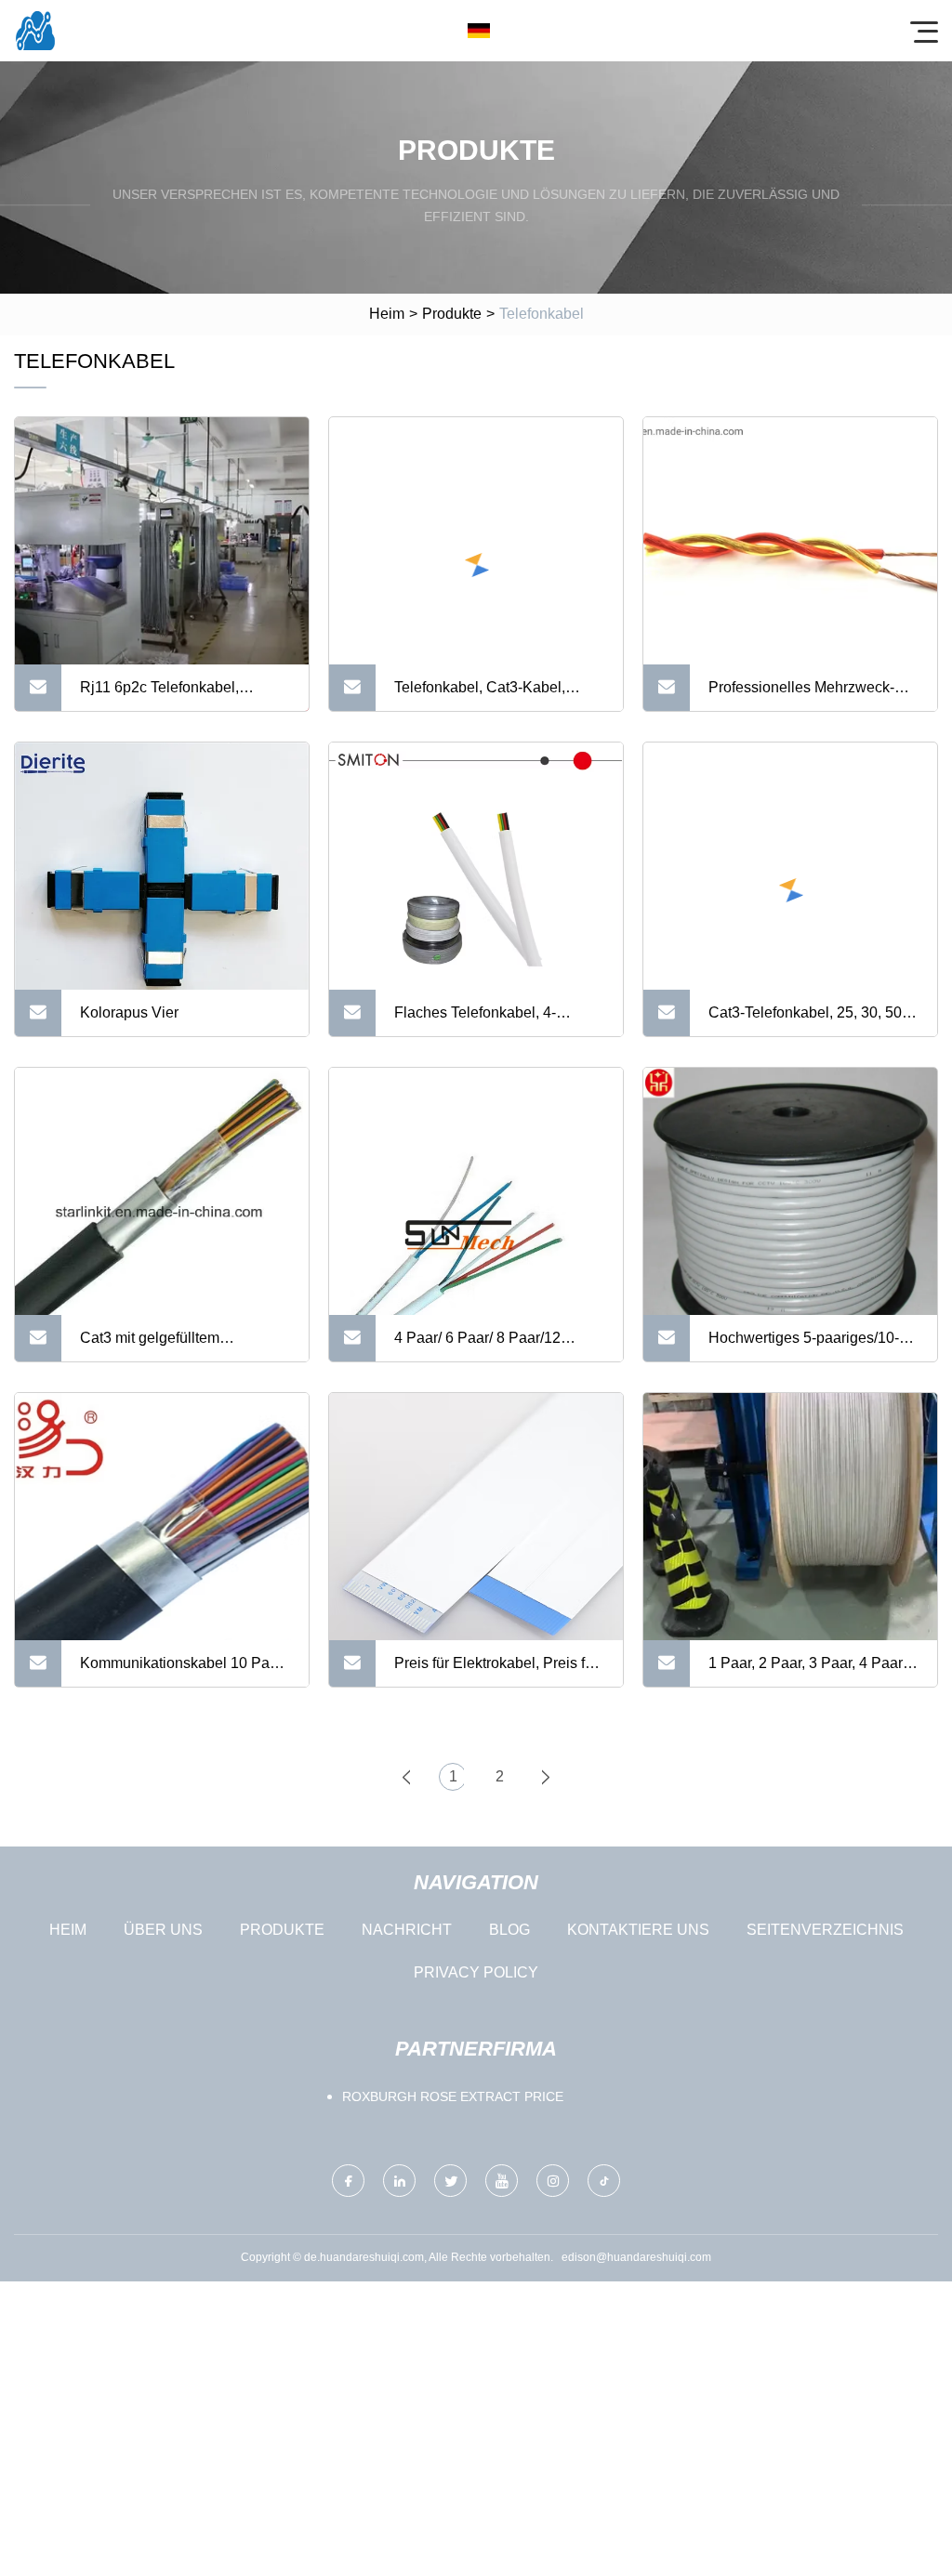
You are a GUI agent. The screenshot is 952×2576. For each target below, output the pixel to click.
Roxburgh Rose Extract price (453, 2096)
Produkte (452, 314)
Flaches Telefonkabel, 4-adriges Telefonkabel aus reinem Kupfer (477, 1020)
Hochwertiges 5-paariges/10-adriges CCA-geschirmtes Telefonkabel (804, 1346)
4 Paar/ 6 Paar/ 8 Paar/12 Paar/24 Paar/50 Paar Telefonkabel (477, 1346)
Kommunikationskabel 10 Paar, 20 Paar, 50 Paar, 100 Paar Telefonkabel (183, 1671)
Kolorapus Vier (129, 1012)
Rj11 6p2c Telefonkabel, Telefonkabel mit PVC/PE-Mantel (166, 695)
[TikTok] (604, 2181)
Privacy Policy (476, 1972)
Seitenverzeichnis (825, 1930)
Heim (387, 314)
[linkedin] (399, 2181)
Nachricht (407, 1930)
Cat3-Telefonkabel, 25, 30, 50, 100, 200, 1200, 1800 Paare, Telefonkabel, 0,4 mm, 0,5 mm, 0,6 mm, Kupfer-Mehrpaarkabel (810, 1020)
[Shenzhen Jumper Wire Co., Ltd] (35, 31)
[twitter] (450, 2181)
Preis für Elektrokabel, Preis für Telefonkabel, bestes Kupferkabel (496, 1671)
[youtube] (502, 2181)
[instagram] (553, 2181)
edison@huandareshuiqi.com (636, 2257)
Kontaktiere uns (638, 1930)
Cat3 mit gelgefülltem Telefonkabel (150, 1346)
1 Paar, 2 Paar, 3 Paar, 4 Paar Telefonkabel (806, 1671)
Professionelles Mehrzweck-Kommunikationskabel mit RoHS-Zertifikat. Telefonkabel (806, 695)
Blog (509, 1930)
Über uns (163, 1930)
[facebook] (348, 2181)
